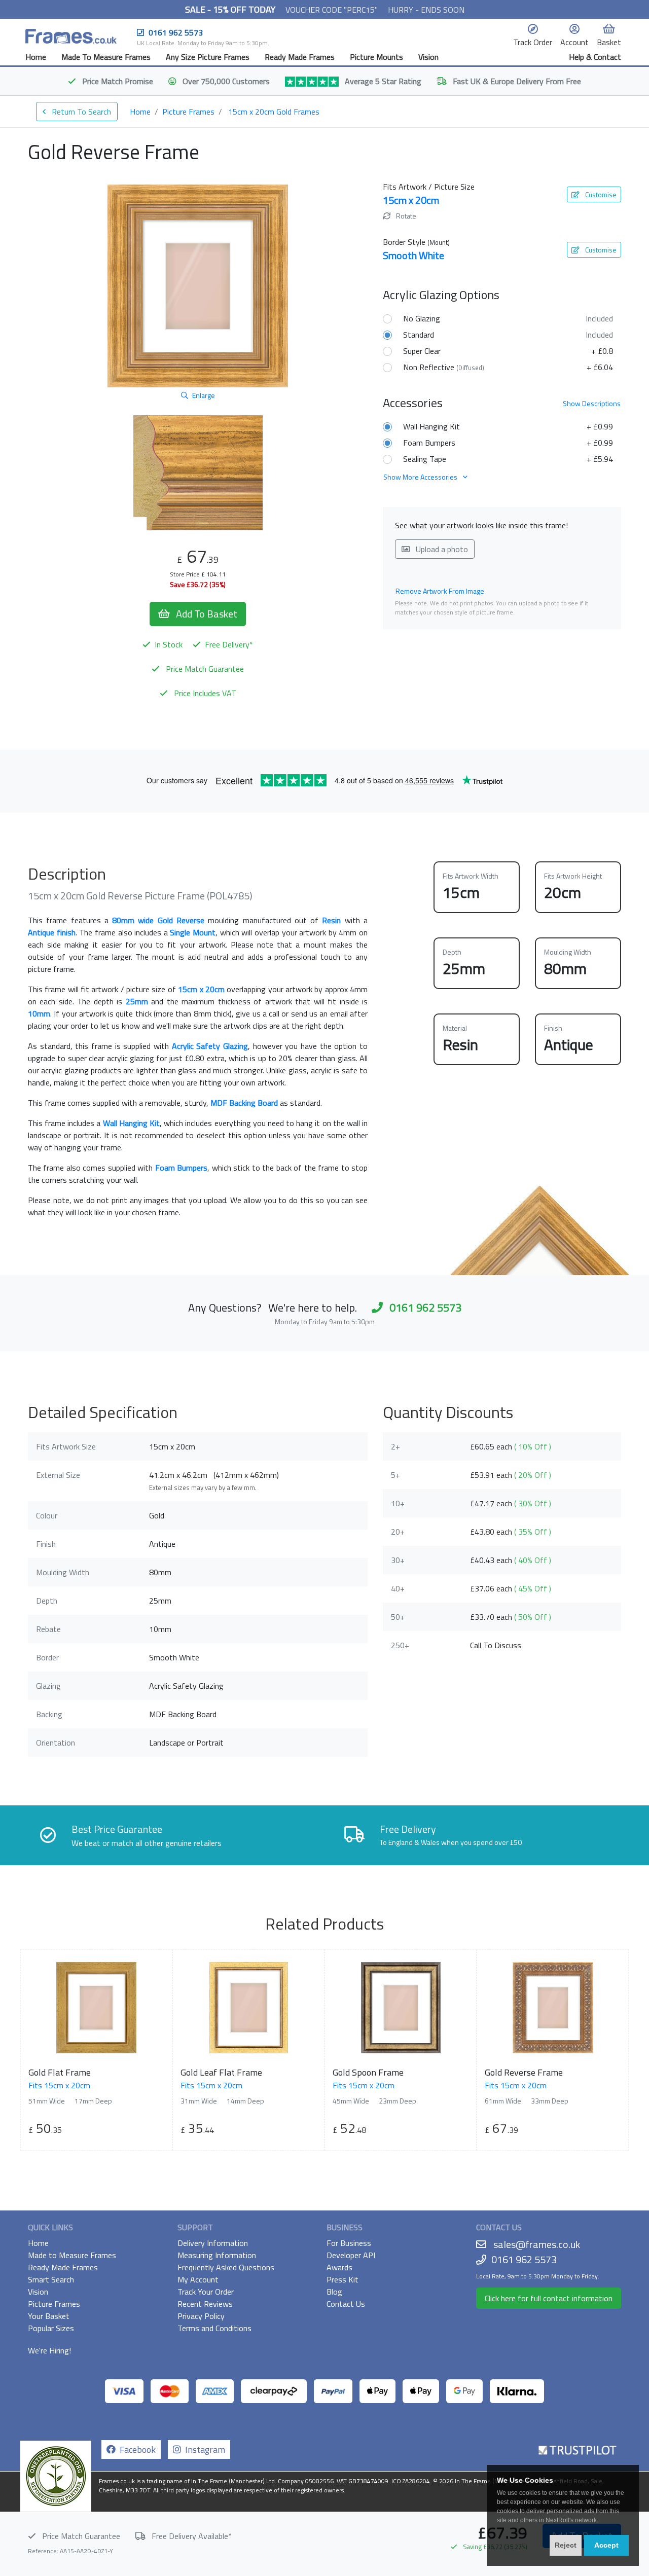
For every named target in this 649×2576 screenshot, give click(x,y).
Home (36, 57)
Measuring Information (217, 2255)
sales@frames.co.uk (537, 2244)
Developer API (351, 2255)
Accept (606, 2545)
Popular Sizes (51, 2328)
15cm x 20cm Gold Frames (274, 112)
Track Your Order (206, 2292)
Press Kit (342, 2279)
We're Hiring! (49, 2350)
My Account (198, 2279)
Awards (339, 2267)
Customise (600, 194)
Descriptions (592, 403)
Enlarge (204, 395)
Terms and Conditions (214, 2328)
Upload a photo (441, 549)
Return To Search (80, 112)
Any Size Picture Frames (208, 57)
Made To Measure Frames (106, 57)
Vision (428, 57)
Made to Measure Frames (72, 2255)
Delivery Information (213, 2243)
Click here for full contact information (549, 2298)
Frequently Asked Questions (226, 2267)
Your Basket (49, 2316)
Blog (334, 2292)
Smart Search (51, 2279)
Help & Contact (595, 57)
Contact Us (346, 2304)
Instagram (203, 2450)
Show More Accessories (421, 477)
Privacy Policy (201, 2316)
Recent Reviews (205, 2304)
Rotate (405, 216)
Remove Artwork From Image (440, 591)
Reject (566, 2545)
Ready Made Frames (300, 57)
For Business (349, 2243)
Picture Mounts (376, 57)
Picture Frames (188, 112)
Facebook (136, 2450)
